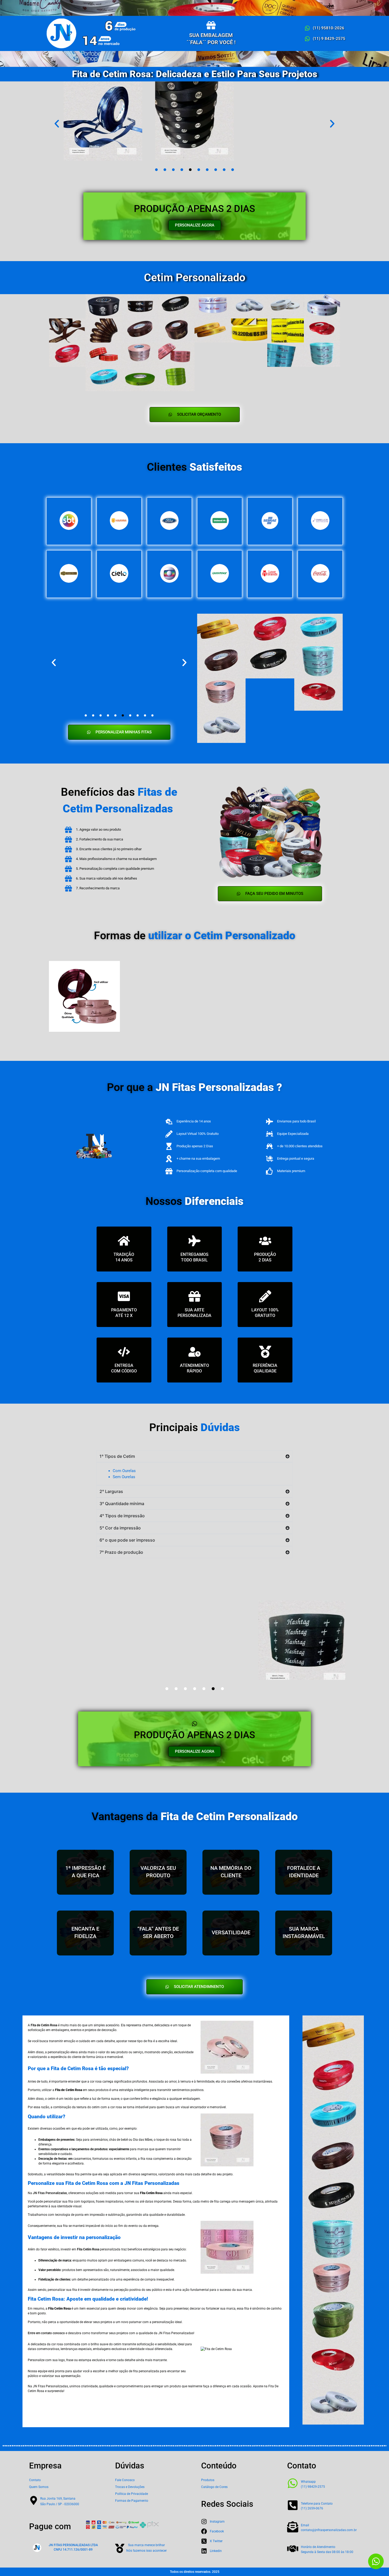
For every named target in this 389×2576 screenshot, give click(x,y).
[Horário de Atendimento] (293, 2549)
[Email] (293, 2527)
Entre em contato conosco (46, 2333)
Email (305, 2525)
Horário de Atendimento (318, 2547)
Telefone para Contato (317, 2504)
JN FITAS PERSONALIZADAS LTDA (73, 2545)
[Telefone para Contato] (293, 2505)
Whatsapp (308, 2482)
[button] (57, 124)
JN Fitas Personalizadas (49, 2193)
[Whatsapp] (293, 2483)
